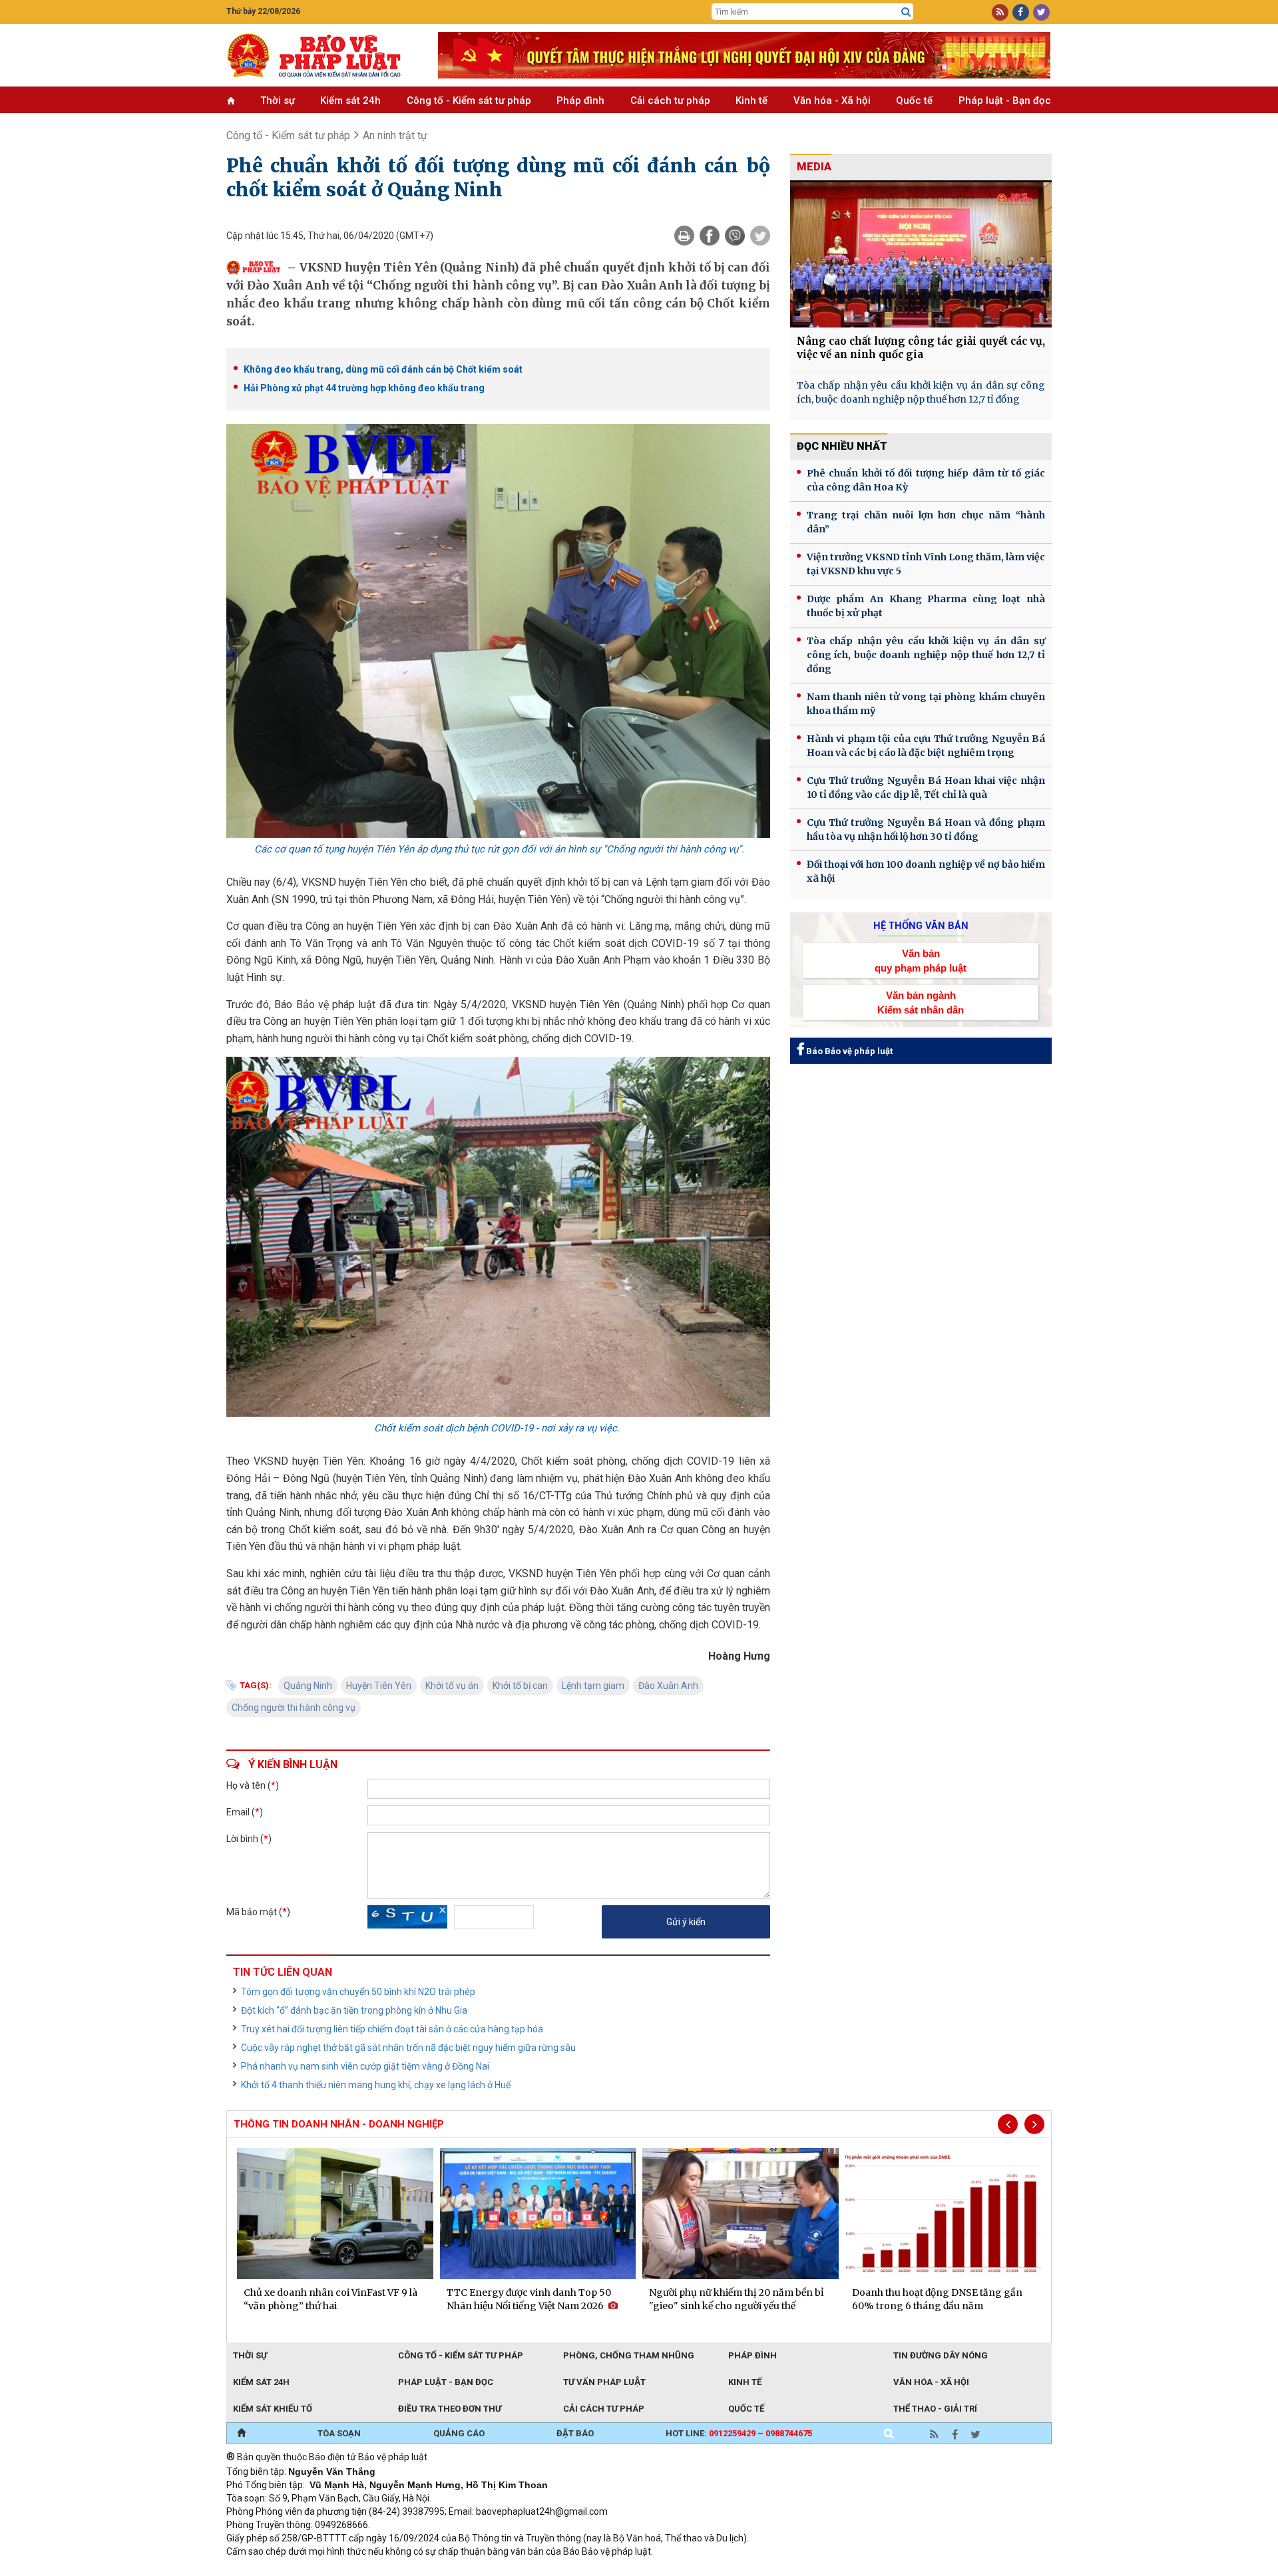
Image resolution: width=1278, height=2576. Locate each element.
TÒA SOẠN (339, 2433)
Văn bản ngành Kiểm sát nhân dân (921, 1002)
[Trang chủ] (241, 2434)
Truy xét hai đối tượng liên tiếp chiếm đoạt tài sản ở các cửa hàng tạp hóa (392, 2029)
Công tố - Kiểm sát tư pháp (469, 100)
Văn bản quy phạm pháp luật (921, 960)
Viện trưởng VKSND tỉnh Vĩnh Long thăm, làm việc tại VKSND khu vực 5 (926, 564)
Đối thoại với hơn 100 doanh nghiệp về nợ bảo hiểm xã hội (926, 871)
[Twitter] (760, 236)
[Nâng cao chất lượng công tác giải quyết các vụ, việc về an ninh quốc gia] (921, 254)
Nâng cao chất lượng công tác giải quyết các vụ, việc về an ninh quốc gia (921, 348)
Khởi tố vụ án (452, 1686)
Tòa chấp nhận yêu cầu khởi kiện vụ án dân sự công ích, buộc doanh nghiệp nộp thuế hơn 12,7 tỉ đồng (921, 392)
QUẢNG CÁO (459, 2433)
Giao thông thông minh (361, 2569)
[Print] (684, 236)
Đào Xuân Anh (668, 1686)
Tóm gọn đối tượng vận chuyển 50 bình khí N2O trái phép (358, 1992)
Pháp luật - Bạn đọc (1005, 100)
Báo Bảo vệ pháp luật (848, 1051)
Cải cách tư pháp (670, 100)
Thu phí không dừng (463, 2569)
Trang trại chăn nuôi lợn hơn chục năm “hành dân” (926, 522)
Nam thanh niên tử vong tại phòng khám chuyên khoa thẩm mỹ (926, 704)
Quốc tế (914, 100)
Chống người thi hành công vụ (294, 1708)
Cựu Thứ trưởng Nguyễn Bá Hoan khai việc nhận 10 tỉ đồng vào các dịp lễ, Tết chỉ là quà (926, 788)
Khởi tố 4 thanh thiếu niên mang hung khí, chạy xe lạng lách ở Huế (376, 2085)
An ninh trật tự (395, 135)
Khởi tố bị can (520, 1686)
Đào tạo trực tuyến (556, 2569)
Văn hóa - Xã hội (832, 100)
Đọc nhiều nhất (842, 446)
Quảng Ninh (308, 1686)
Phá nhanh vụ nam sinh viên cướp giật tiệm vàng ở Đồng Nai (365, 2066)
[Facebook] (710, 236)
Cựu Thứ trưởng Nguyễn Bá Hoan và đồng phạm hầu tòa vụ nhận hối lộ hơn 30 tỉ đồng (926, 829)
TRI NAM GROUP (266, 2569)
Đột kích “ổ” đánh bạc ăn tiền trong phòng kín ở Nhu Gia (354, 2010)
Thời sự (278, 100)
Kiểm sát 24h (350, 100)
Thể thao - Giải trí (935, 2409)
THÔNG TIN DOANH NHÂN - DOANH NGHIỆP (339, 2124)
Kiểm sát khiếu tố (273, 2409)
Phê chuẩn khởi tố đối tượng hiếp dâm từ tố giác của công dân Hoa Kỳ (926, 480)
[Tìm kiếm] (906, 12)
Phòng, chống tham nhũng (629, 2355)
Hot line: (739, 2433)
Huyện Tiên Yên (379, 1686)
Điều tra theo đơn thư (450, 2409)
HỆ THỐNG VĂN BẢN (921, 926)
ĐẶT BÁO (575, 2433)
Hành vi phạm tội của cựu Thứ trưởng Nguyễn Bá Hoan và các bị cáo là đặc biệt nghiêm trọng (926, 746)
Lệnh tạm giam (593, 1686)
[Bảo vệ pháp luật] (322, 55)
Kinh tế (751, 100)
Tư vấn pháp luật (604, 2382)
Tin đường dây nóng (941, 2355)
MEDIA (814, 167)
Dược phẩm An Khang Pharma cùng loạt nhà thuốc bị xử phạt (926, 606)
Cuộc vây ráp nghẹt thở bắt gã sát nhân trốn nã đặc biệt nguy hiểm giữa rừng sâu (408, 2048)
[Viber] (735, 236)
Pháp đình (580, 100)
